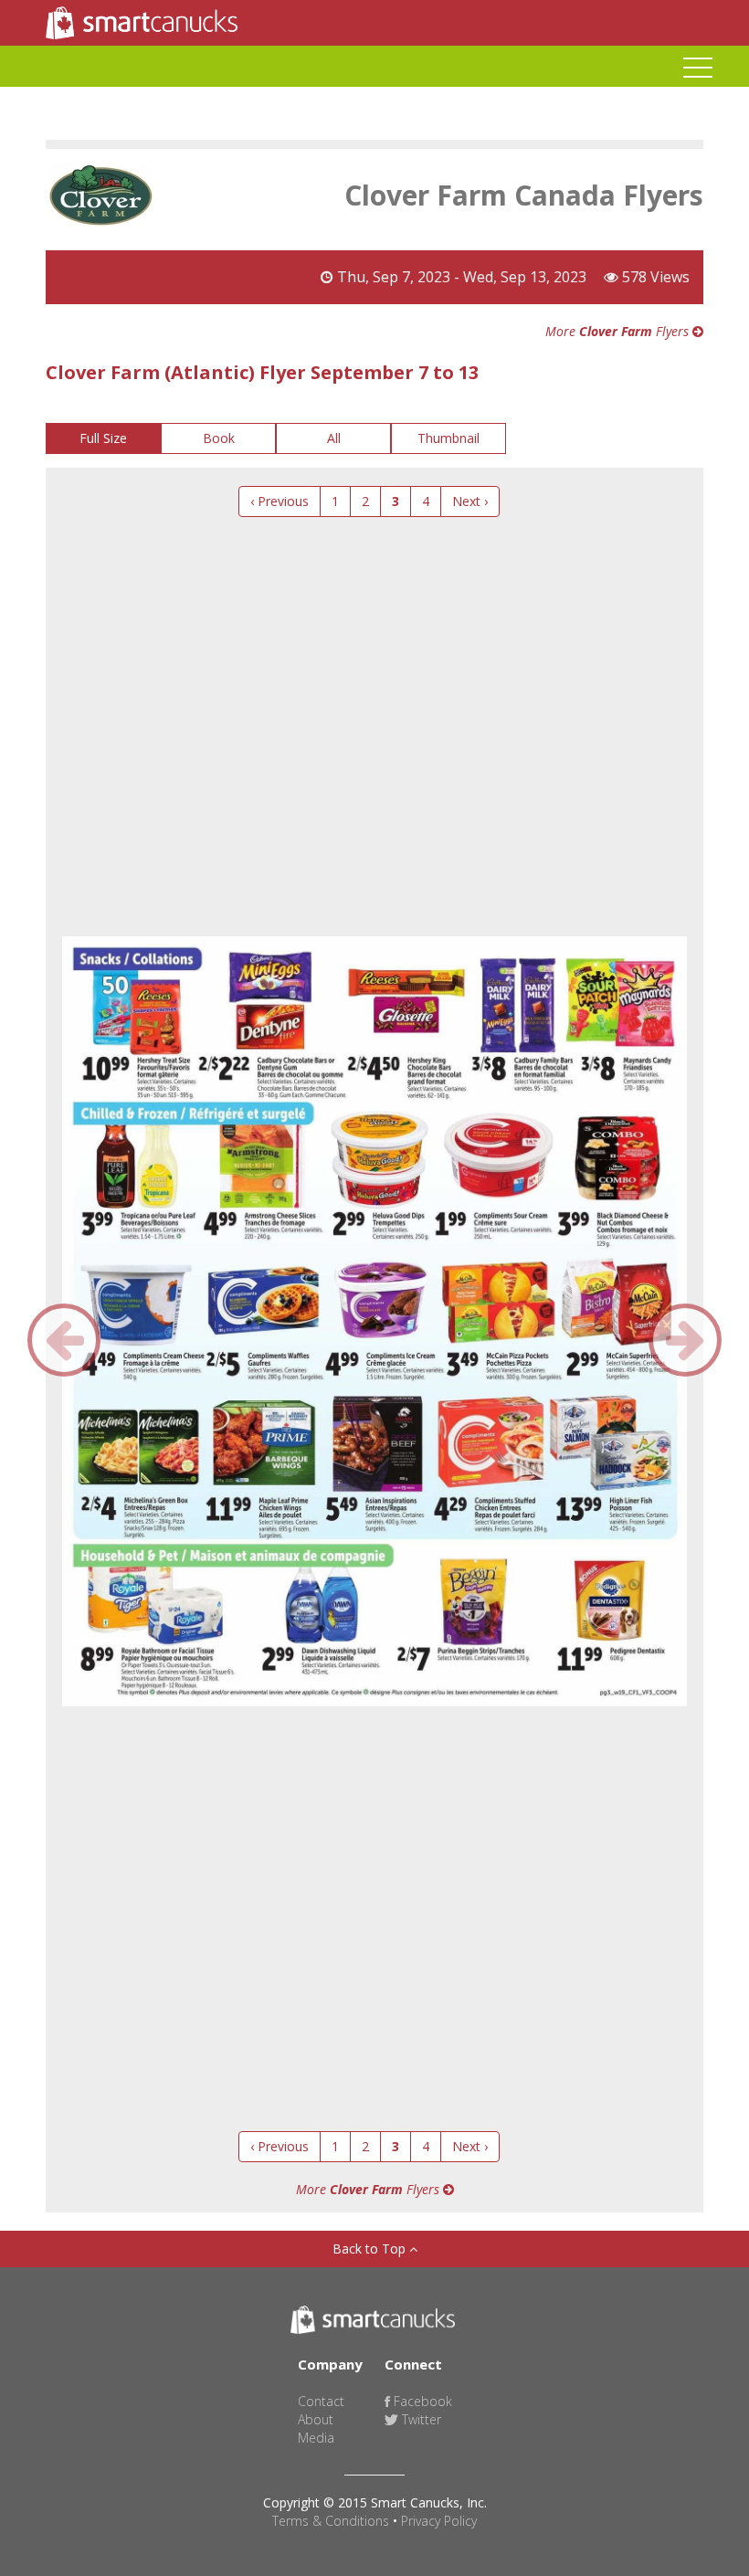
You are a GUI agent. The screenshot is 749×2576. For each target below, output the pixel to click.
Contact (321, 2401)
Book (219, 438)
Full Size (103, 438)
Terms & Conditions (331, 2521)
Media (316, 2438)
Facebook (421, 2401)
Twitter (420, 2419)
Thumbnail (448, 438)
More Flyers (619, 331)
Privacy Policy (439, 2521)
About (316, 2419)
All (334, 438)
